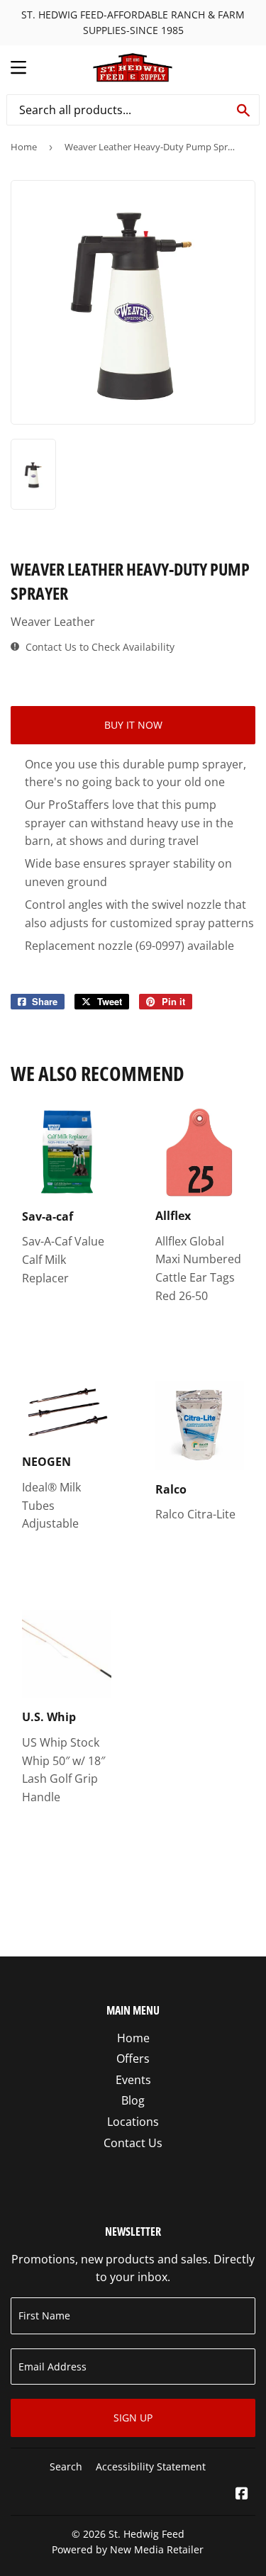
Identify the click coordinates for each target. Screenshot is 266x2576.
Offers (133, 2059)
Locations (133, 2122)
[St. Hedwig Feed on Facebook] (242, 2494)
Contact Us (133, 2143)
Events (133, 2080)
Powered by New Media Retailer (128, 2549)
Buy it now (133, 725)
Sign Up (133, 2418)
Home (24, 147)
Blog (133, 2100)
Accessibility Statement (151, 2466)
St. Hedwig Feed (146, 2534)
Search (66, 2466)
